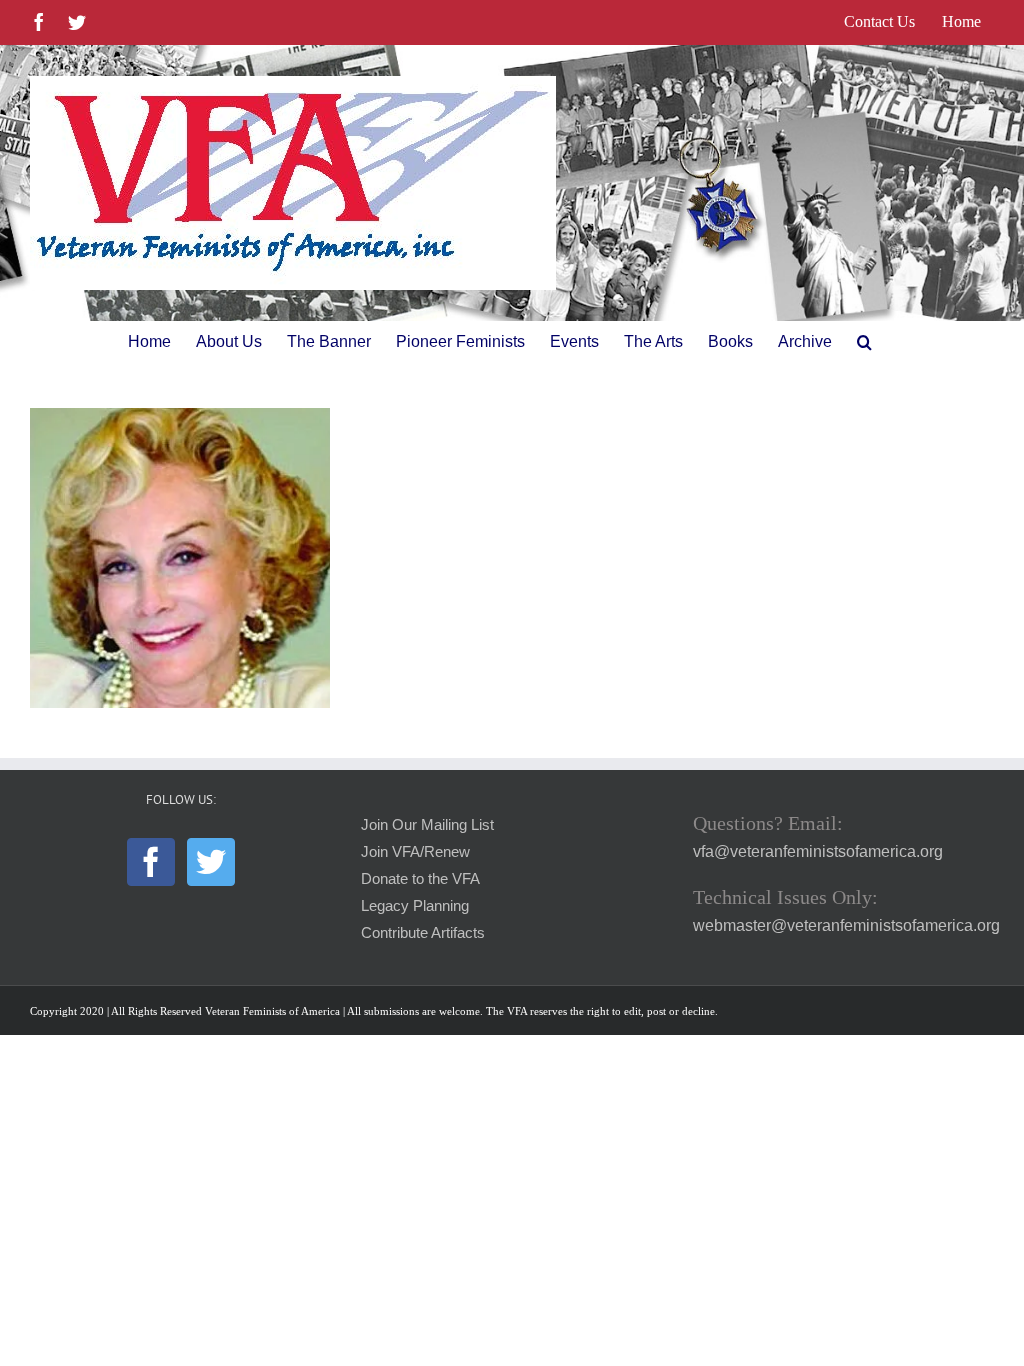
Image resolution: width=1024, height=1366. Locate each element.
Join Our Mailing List (427, 825)
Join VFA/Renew (415, 852)
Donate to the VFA (420, 879)
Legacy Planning (415, 906)
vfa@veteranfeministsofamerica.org (818, 851)
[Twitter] (211, 862)
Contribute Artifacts (423, 933)
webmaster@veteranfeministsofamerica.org (846, 925)
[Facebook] (151, 862)
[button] (864, 342)
